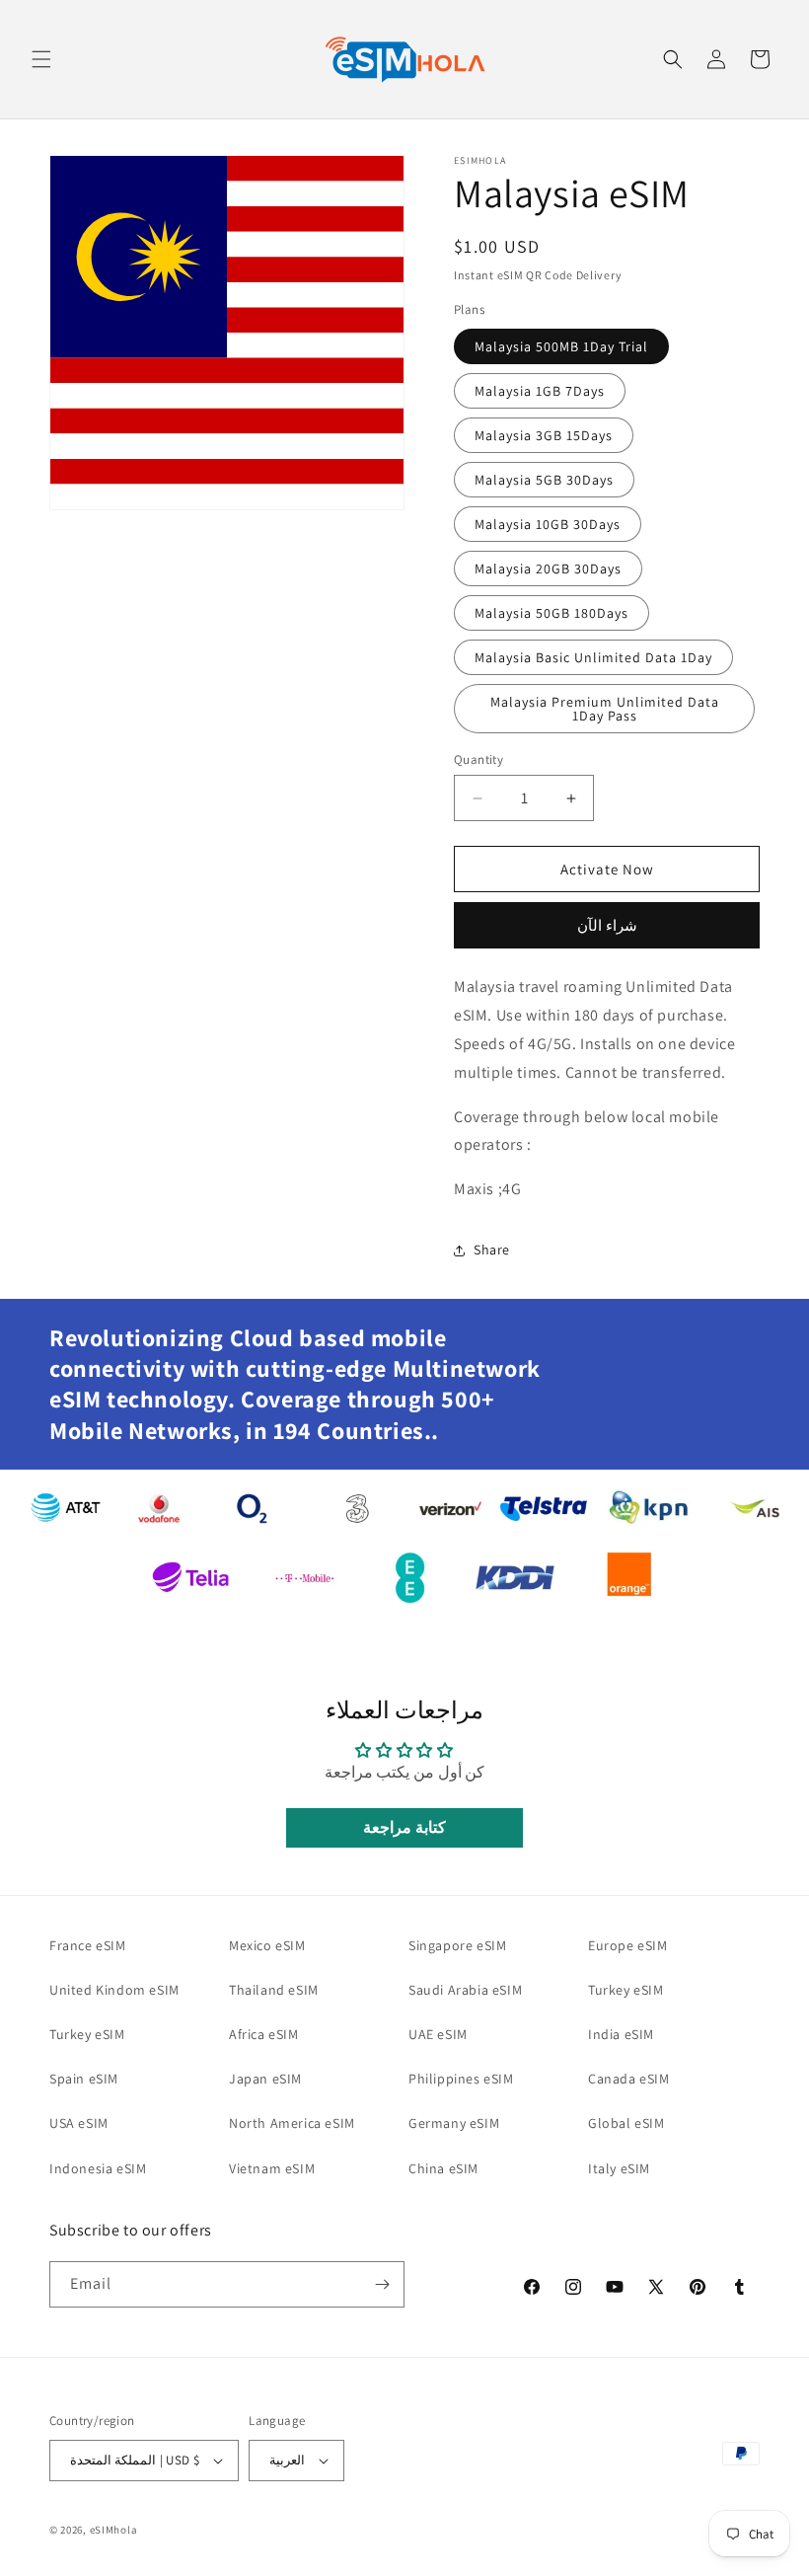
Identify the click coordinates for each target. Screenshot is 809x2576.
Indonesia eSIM (98, 2168)
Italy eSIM (619, 2168)
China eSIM (443, 2168)
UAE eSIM (438, 2034)
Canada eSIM (629, 2079)
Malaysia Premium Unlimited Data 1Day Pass (605, 709)
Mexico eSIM (267, 1945)
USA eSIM (79, 2123)
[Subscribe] (382, 2284)
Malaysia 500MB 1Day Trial (561, 346)
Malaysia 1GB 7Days (540, 391)
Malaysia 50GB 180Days (552, 613)
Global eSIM (626, 2123)
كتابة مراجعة (404, 1827)
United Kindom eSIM (114, 1990)
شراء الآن (607, 925)
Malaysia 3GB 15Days (544, 435)
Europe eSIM (628, 1945)
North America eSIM (292, 2123)
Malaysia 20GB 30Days (548, 568)
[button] (41, 59)
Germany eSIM (454, 2123)
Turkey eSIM (87, 2034)
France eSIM (88, 1945)
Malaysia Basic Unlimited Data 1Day (593, 657)
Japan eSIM (265, 2079)
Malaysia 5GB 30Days (544, 480)
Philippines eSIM (461, 2079)
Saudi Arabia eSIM (465, 1990)
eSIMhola (114, 2530)
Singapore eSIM (457, 1945)
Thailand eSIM (274, 1990)
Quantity (478, 759)
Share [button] (492, 1250)
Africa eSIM (264, 2034)
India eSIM (621, 2034)
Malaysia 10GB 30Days (548, 524)
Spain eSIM (84, 2079)
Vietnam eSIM (272, 2168)
